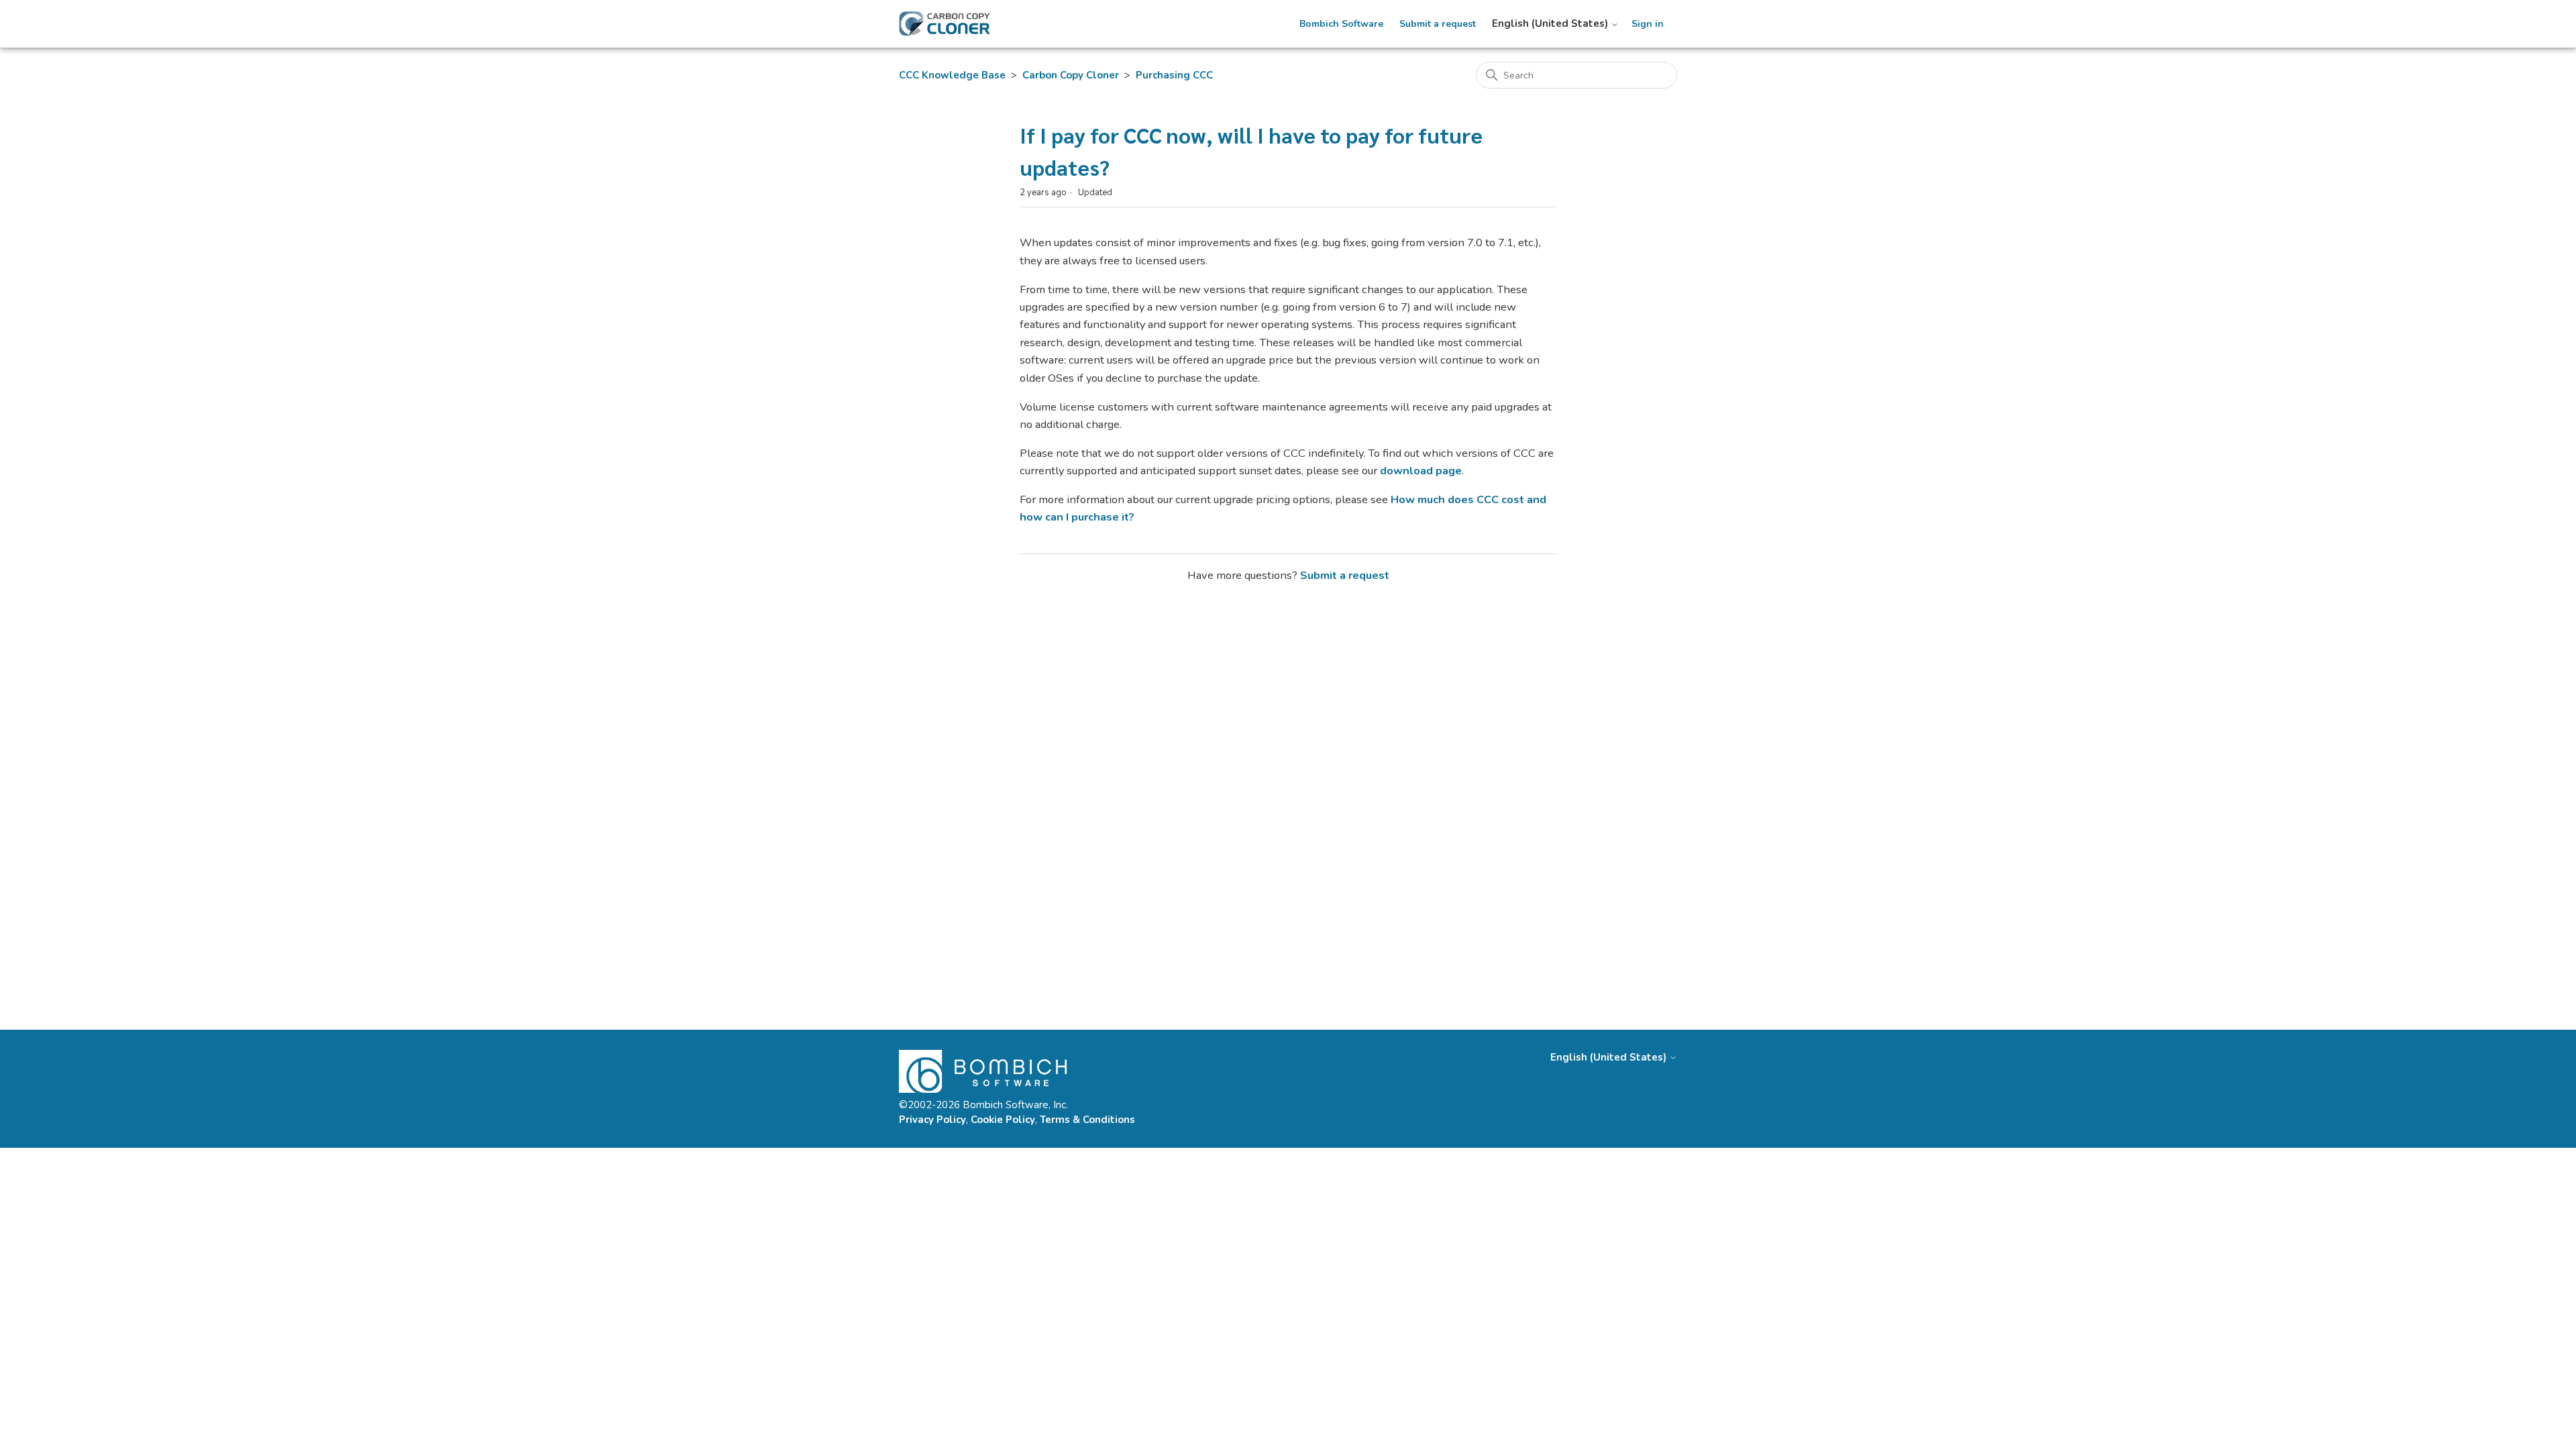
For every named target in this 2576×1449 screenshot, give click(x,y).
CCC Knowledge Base (952, 75)
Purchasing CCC (1174, 75)
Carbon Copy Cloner (1071, 75)
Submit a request (1438, 24)
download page (1421, 471)
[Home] (945, 24)
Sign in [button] (1648, 24)
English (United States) (1551, 24)
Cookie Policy (1003, 1120)
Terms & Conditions (1087, 1120)
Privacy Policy (932, 1120)
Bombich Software (1341, 24)
